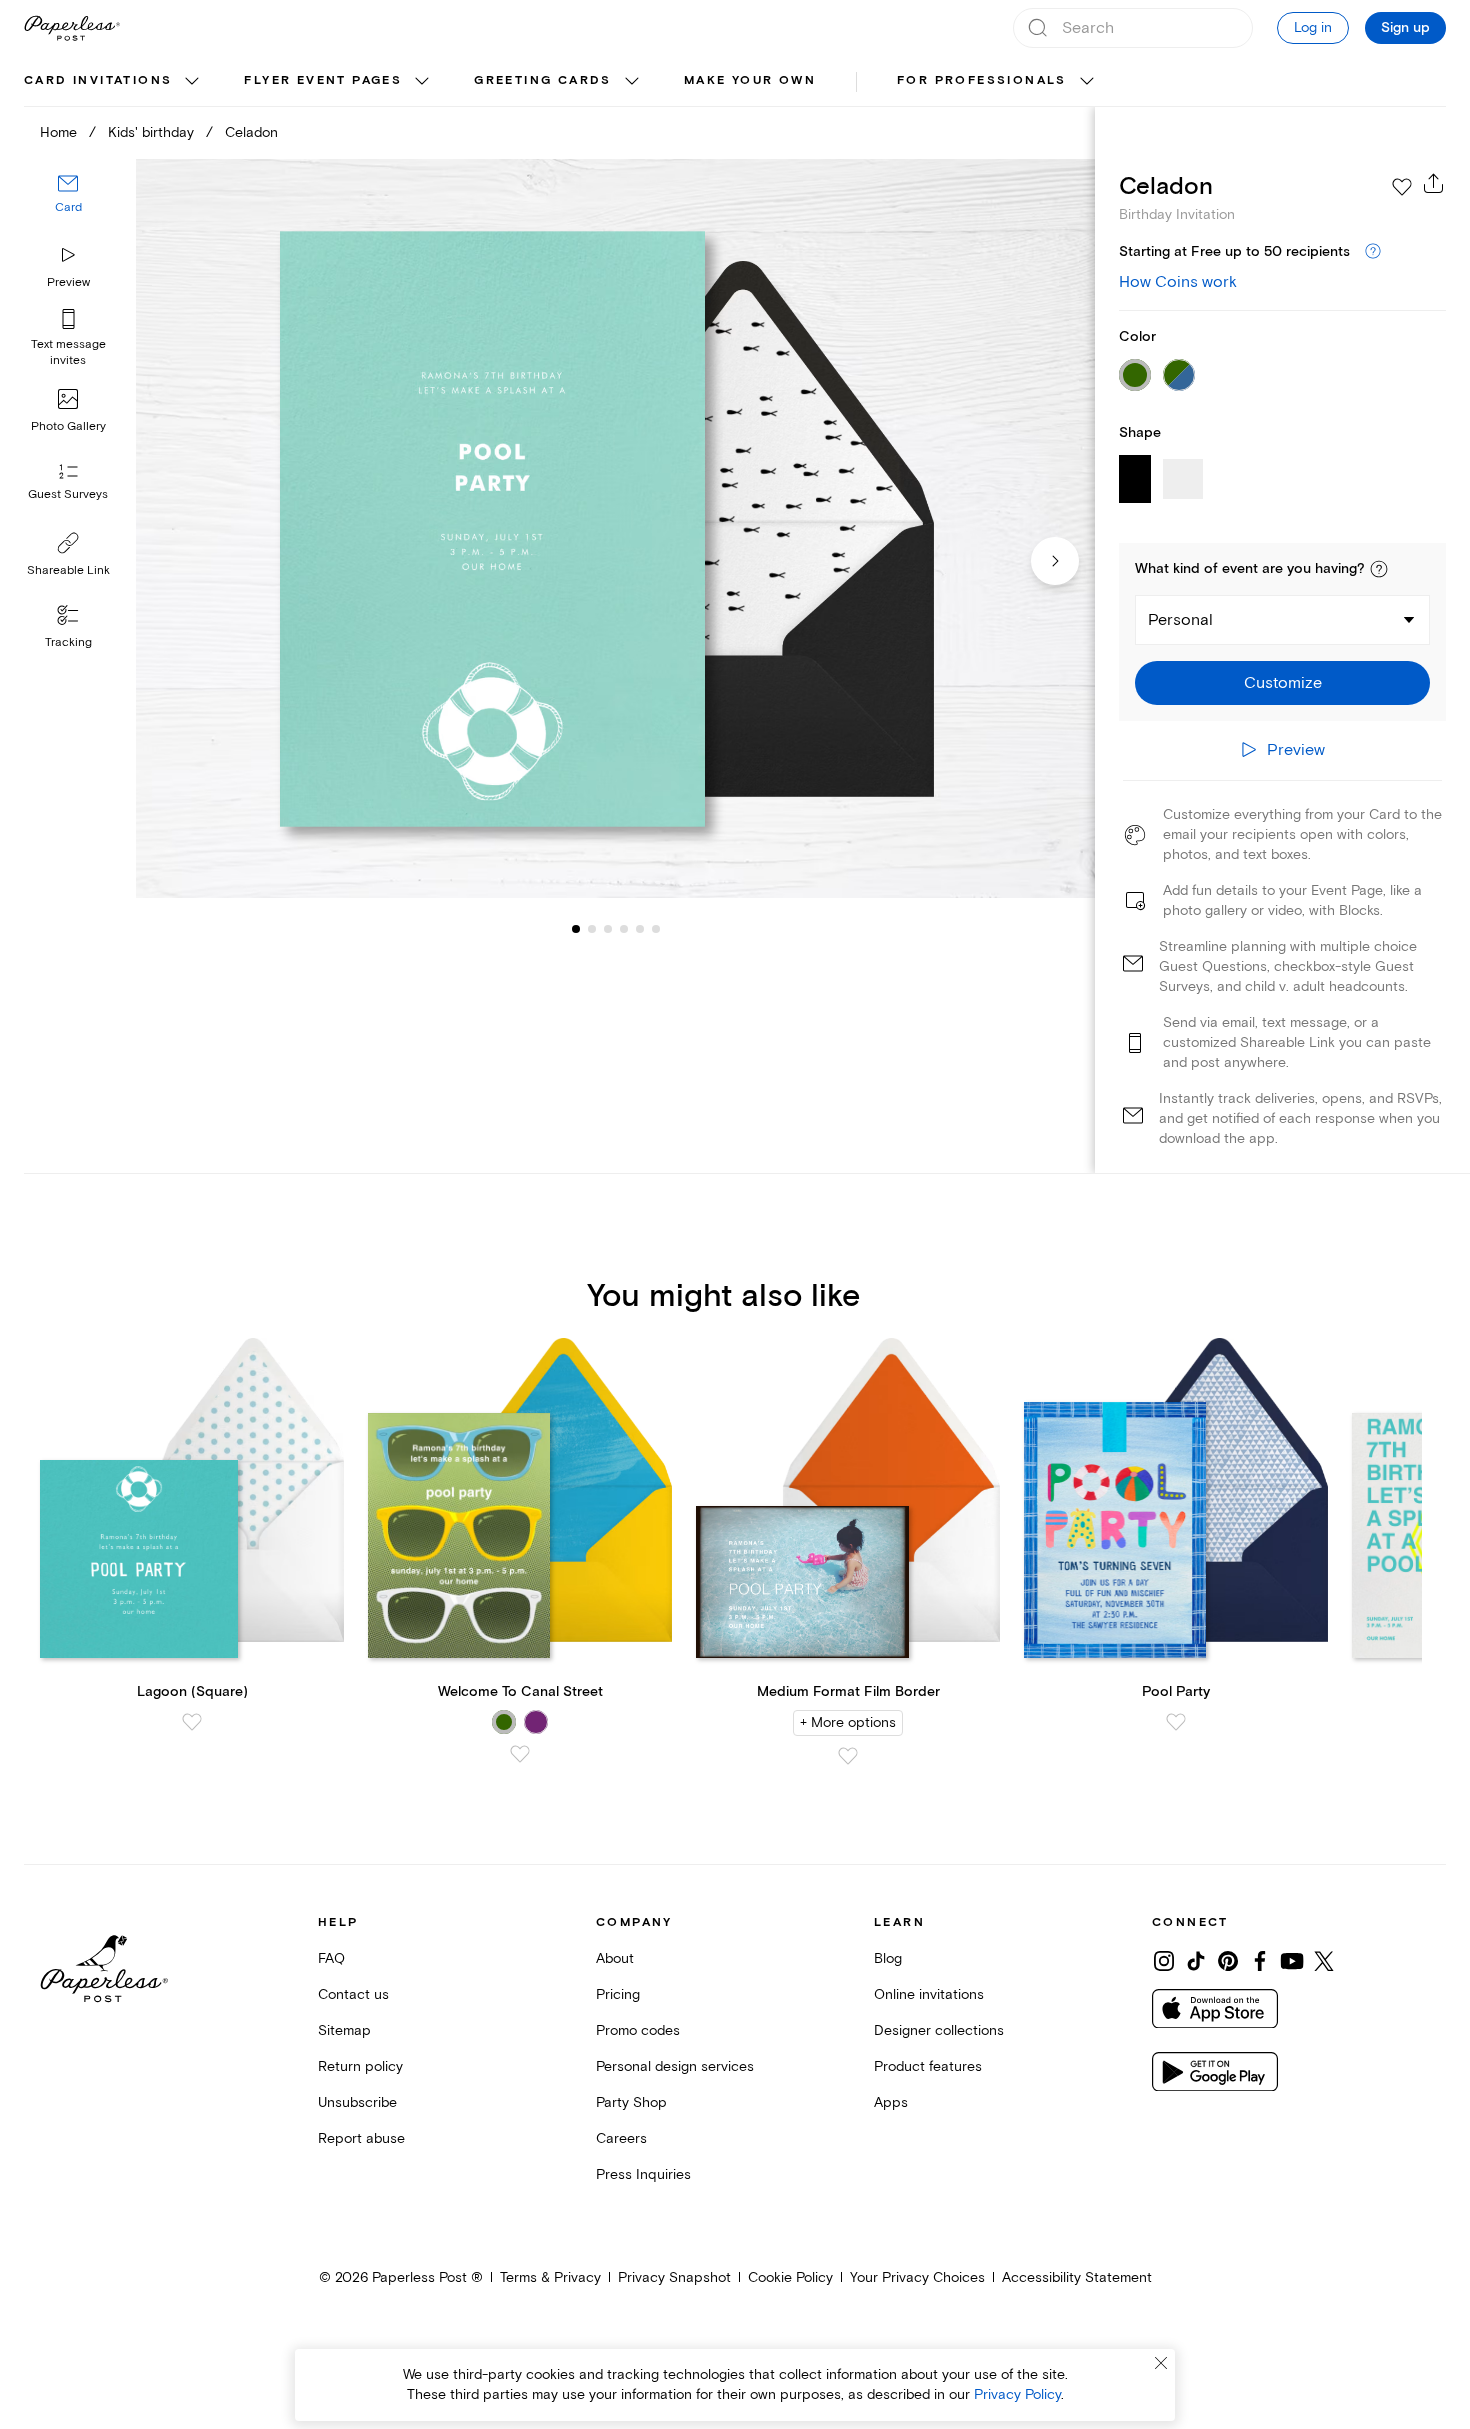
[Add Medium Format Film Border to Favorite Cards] (848, 1756)
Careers (621, 2138)
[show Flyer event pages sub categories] (422, 82)
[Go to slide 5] (624, 928)
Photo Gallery (68, 426)
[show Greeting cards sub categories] (632, 82)
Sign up (1405, 28)
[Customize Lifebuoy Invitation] (615, 529)
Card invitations (98, 80)
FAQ (331, 1958)
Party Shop (631, 2102)
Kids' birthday (151, 132)
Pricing (618, 1994)
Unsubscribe (357, 2102)
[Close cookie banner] (1161, 2363)
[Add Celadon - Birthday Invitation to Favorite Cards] (1402, 187)
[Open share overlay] (1434, 183)
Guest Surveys (68, 494)
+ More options (848, 1722)
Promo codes (638, 2030)
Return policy (360, 2066)
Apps (891, 2102)
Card (68, 207)
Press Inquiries (643, 2174)
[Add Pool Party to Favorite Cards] (1176, 1722)
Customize (1283, 683)
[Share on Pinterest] (1228, 1961)
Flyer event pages (323, 80)
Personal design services (675, 2066)
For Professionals (982, 80)
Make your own (750, 80)
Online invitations (929, 1994)
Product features (928, 2066)
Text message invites (68, 352)
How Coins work (1178, 282)
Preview (68, 282)
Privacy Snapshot (674, 2277)
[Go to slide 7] (656, 928)
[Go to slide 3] (592, 928)
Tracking (68, 642)
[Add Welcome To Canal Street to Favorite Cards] (520, 1754)
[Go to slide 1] (576, 928)
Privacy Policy (1017, 2394)
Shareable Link (68, 570)
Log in (1313, 27)
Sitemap (344, 2030)
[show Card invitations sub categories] (192, 82)
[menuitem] (114, 82)
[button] (1379, 569)
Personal (1180, 620)
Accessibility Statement (1077, 2277)
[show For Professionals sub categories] (1087, 82)
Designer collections (939, 2030)
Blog (888, 1958)
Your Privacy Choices (917, 2277)
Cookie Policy (790, 2277)
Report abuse (361, 2138)
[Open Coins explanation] (1373, 252)
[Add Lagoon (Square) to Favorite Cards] (192, 1722)
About (615, 1958)
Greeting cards (543, 80)
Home (58, 132)
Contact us (353, 1994)
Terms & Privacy (550, 2277)
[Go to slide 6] (640, 928)
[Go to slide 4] (608, 928)
